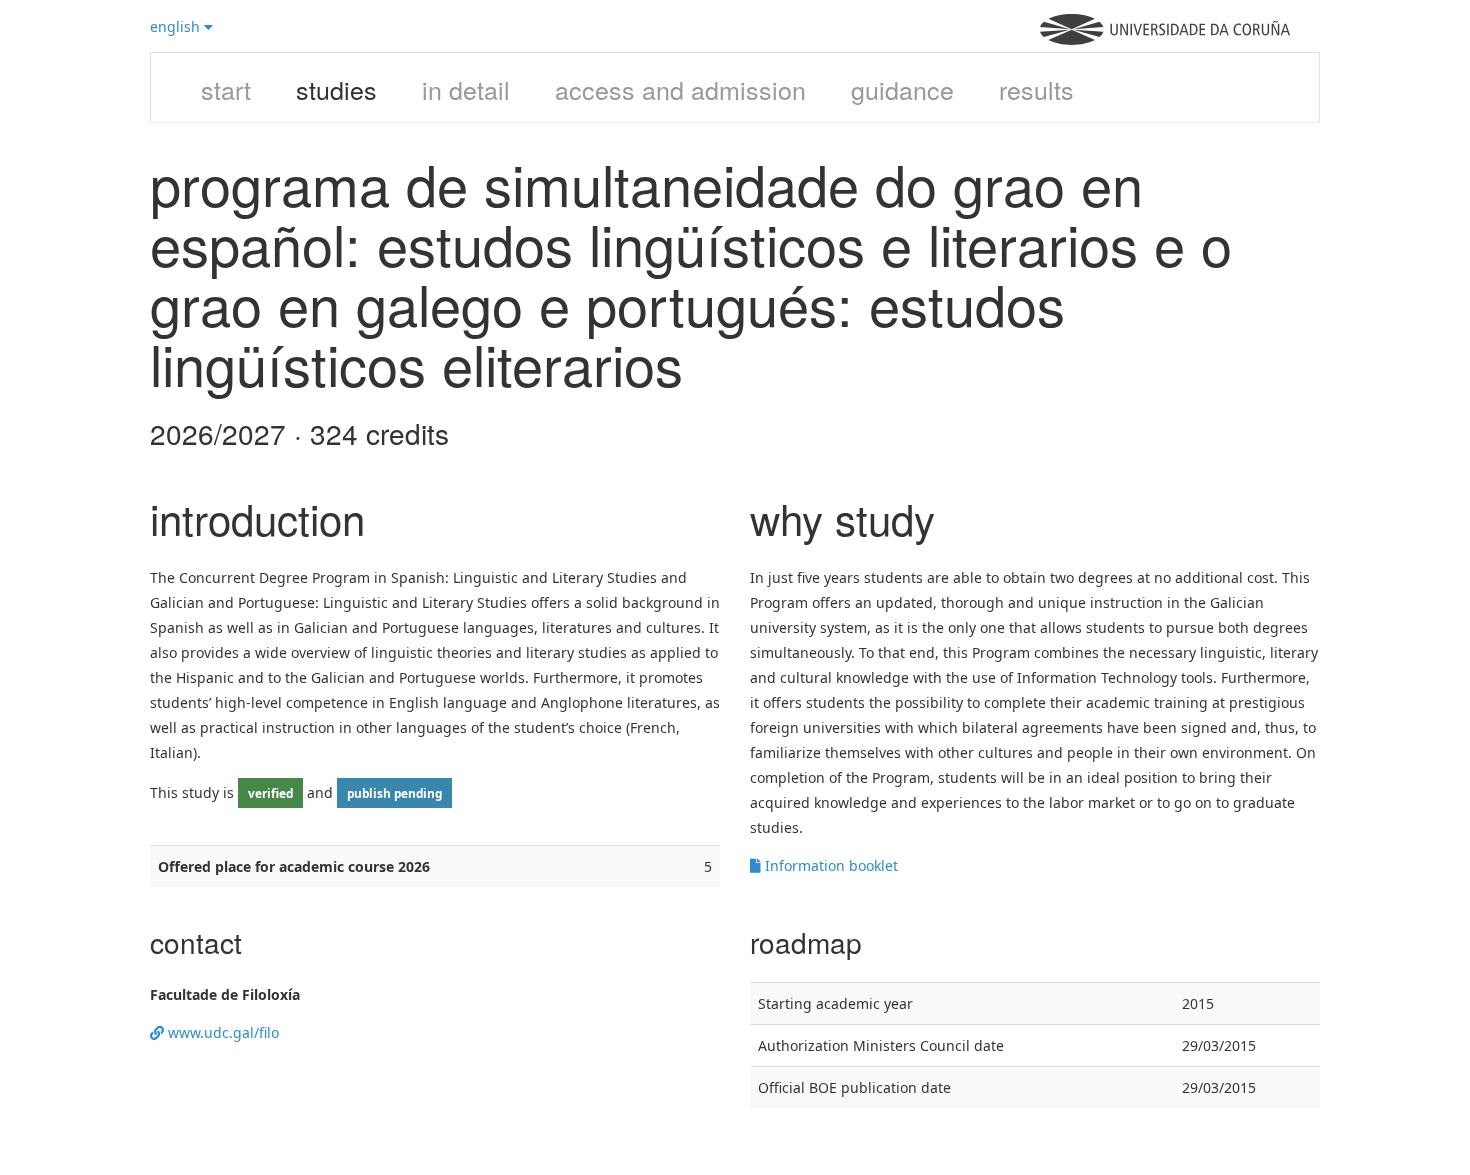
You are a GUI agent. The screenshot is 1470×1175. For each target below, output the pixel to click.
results (1036, 89)
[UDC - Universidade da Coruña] (1165, 39)
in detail (466, 89)
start (226, 89)
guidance (902, 89)
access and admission (680, 89)
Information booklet (829, 865)
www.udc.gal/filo (221, 1032)
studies (336, 89)
